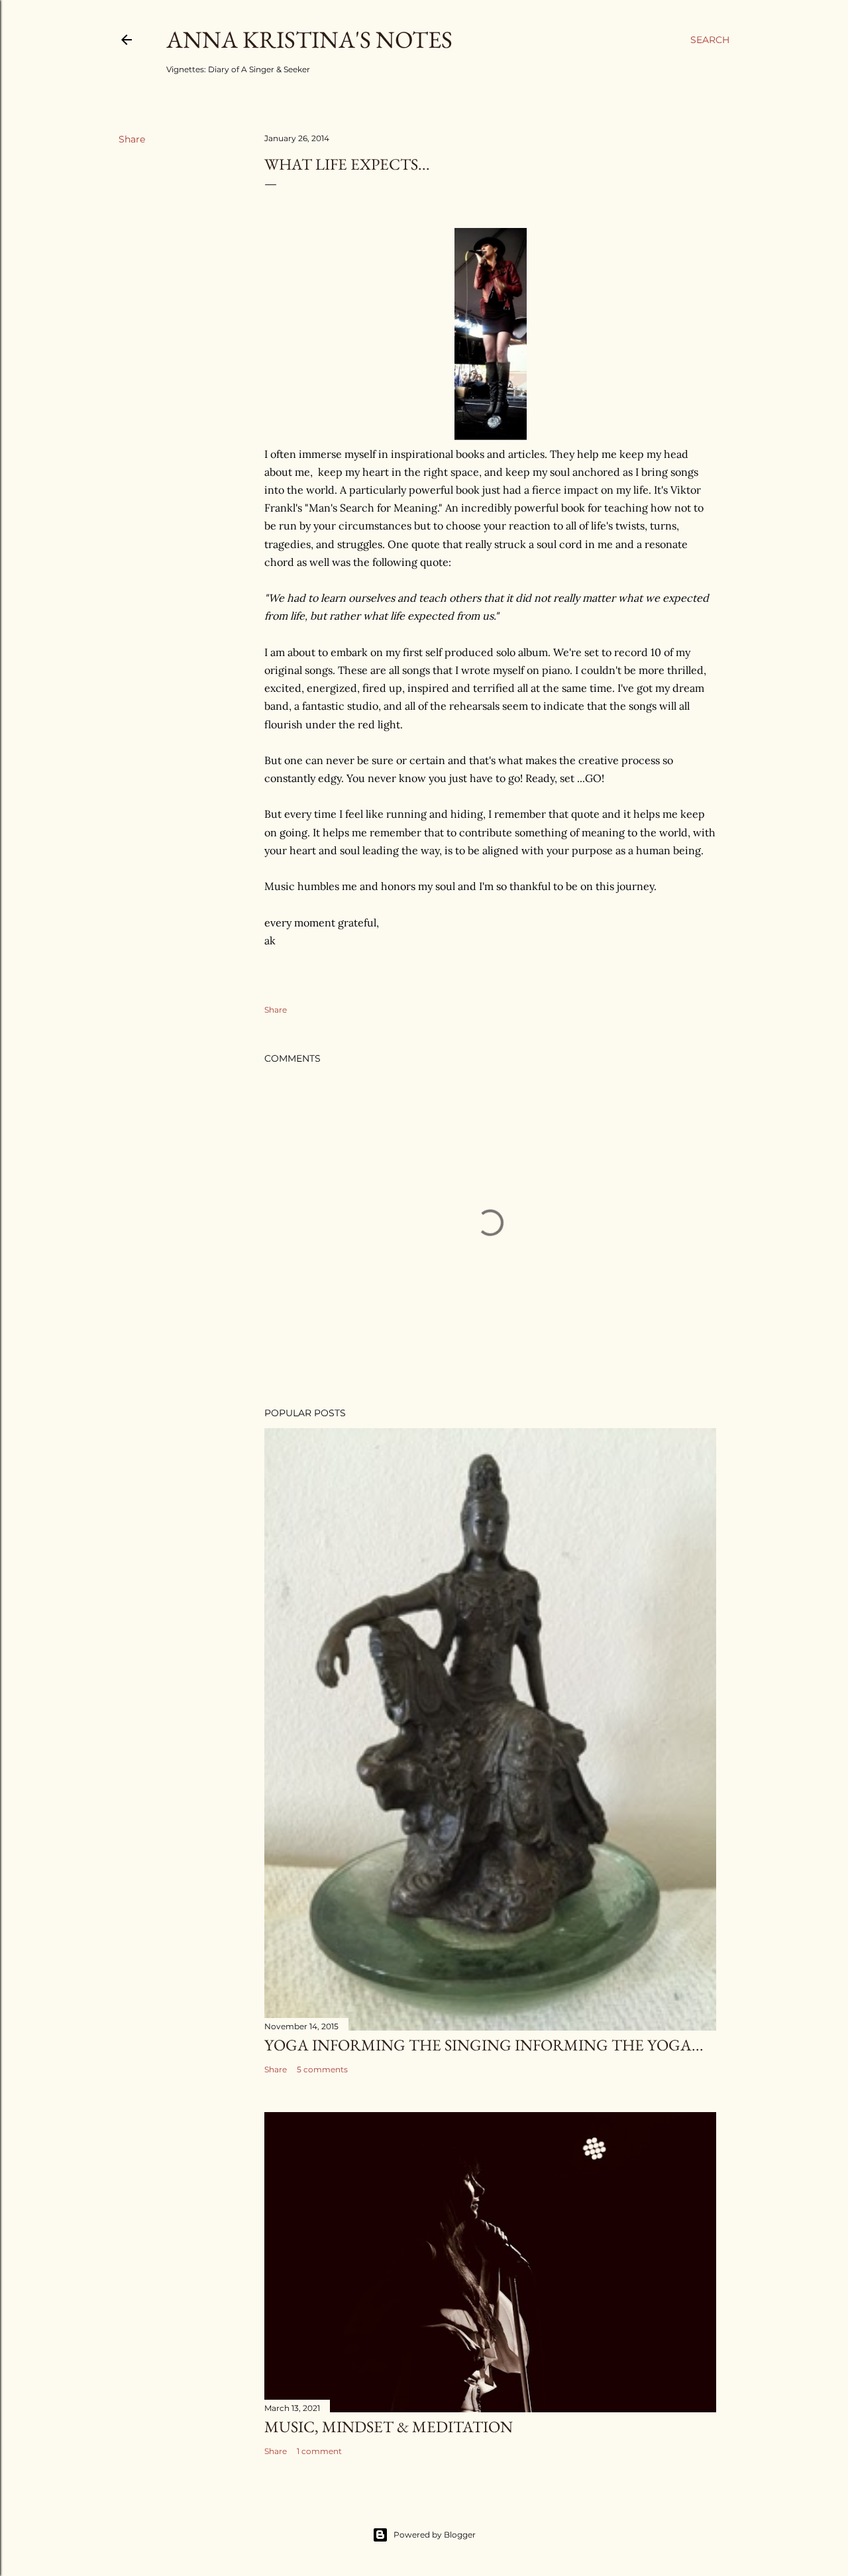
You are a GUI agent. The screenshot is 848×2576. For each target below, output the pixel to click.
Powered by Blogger (435, 2535)
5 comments (322, 2069)
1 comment (319, 2451)
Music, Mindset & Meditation (389, 2427)
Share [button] (132, 139)
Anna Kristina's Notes (309, 39)
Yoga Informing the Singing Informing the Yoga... (484, 2045)
